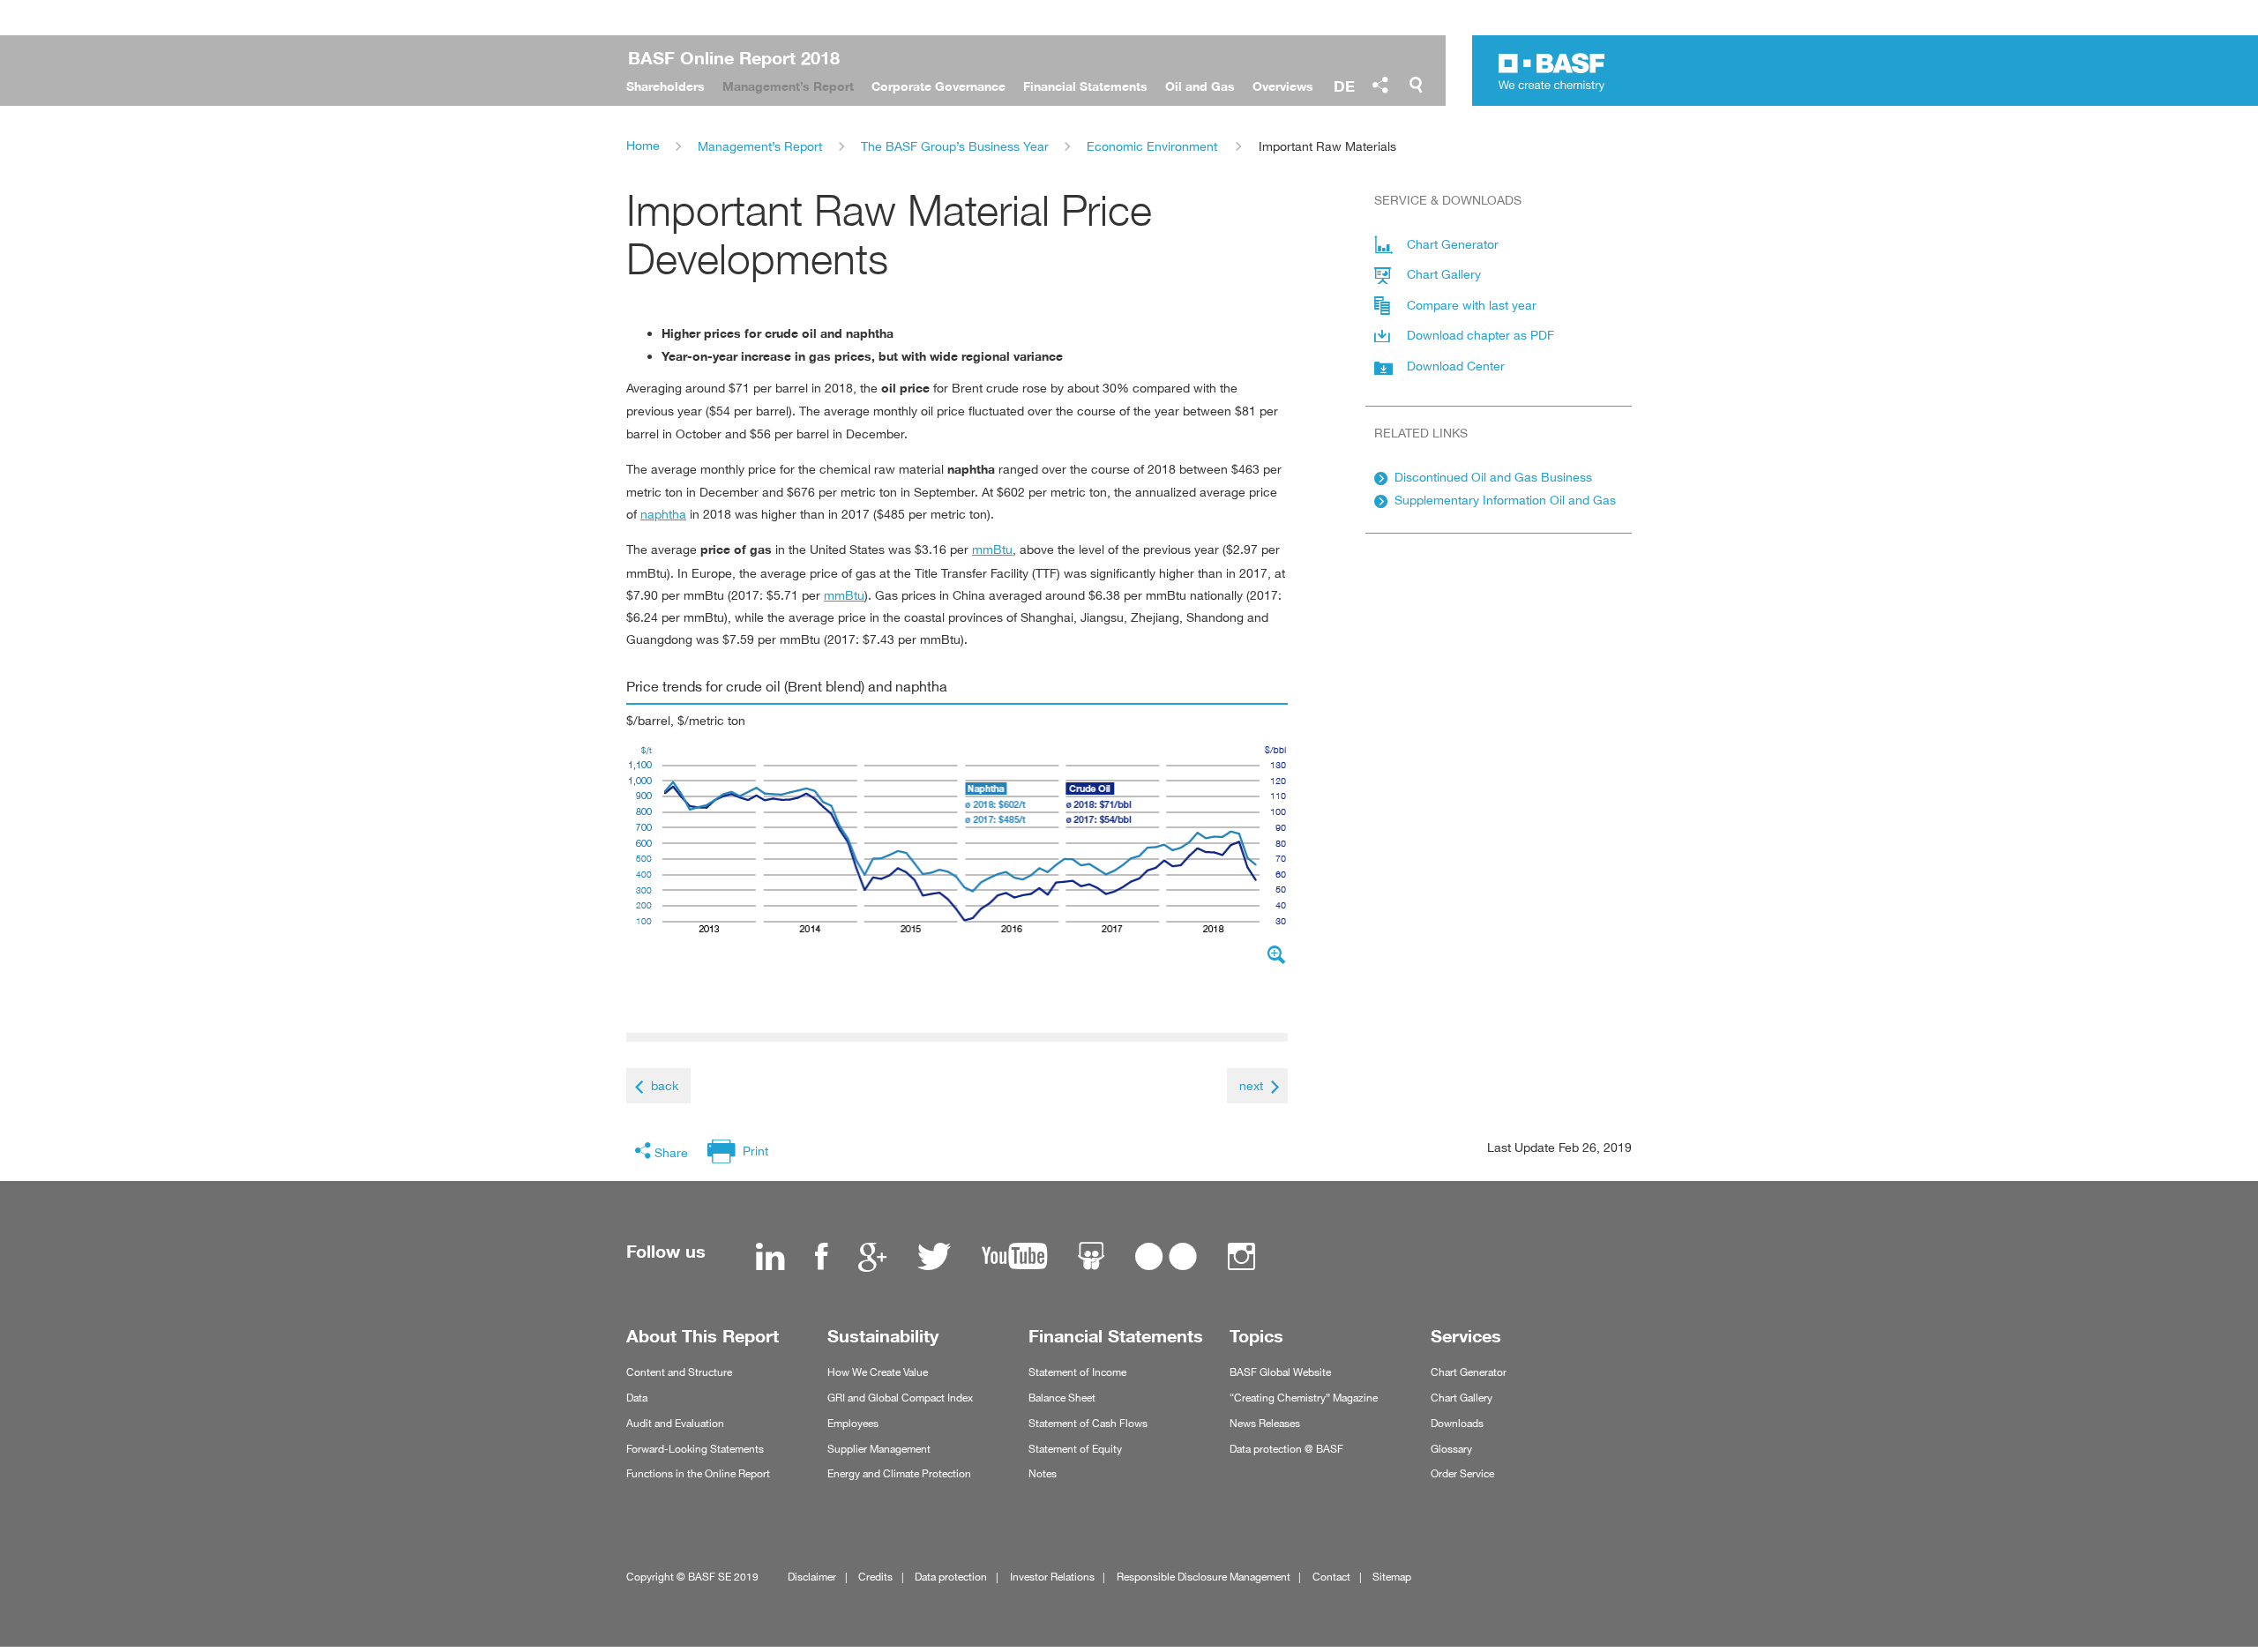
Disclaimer (812, 1577)
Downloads (1457, 1423)
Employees (853, 1423)
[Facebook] (821, 1259)
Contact (1331, 1577)
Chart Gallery (1462, 1398)
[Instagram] (1241, 1259)
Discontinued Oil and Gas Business (1493, 477)
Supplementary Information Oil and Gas (1505, 500)
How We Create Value (878, 1372)
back (665, 1085)
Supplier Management (879, 1449)
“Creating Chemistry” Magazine (1304, 1398)
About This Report (703, 1336)
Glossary (1451, 1449)
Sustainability (883, 1336)
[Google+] (872, 1259)
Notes (1043, 1473)
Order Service (1462, 1473)
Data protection (951, 1577)
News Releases (1265, 1423)
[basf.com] (1552, 74)
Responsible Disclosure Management (1204, 1577)
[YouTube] (1014, 1259)
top (2239, 1592)
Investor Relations (1052, 1577)
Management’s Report (760, 146)
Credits (875, 1577)
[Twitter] (934, 1259)
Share (671, 1152)
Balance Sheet (1062, 1398)
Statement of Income (1077, 1372)
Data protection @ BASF (1286, 1449)
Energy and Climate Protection (899, 1473)
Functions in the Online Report (698, 1473)
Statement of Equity (1075, 1449)
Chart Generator (1469, 1372)
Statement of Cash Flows (1088, 1423)
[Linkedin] (770, 1259)
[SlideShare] (1091, 1259)
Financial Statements (1116, 1336)
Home (643, 145)
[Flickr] (1166, 1259)
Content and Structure (679, 1372)
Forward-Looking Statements (695, 1449)
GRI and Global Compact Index (900, 1398)
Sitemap (1392, 1577)
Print (755, 1151)
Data (637, 1398)
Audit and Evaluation (675, 1423)
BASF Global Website (1280, 1372)
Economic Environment (1152, 146)
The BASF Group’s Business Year (955, 146)
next (1251, 1085)
